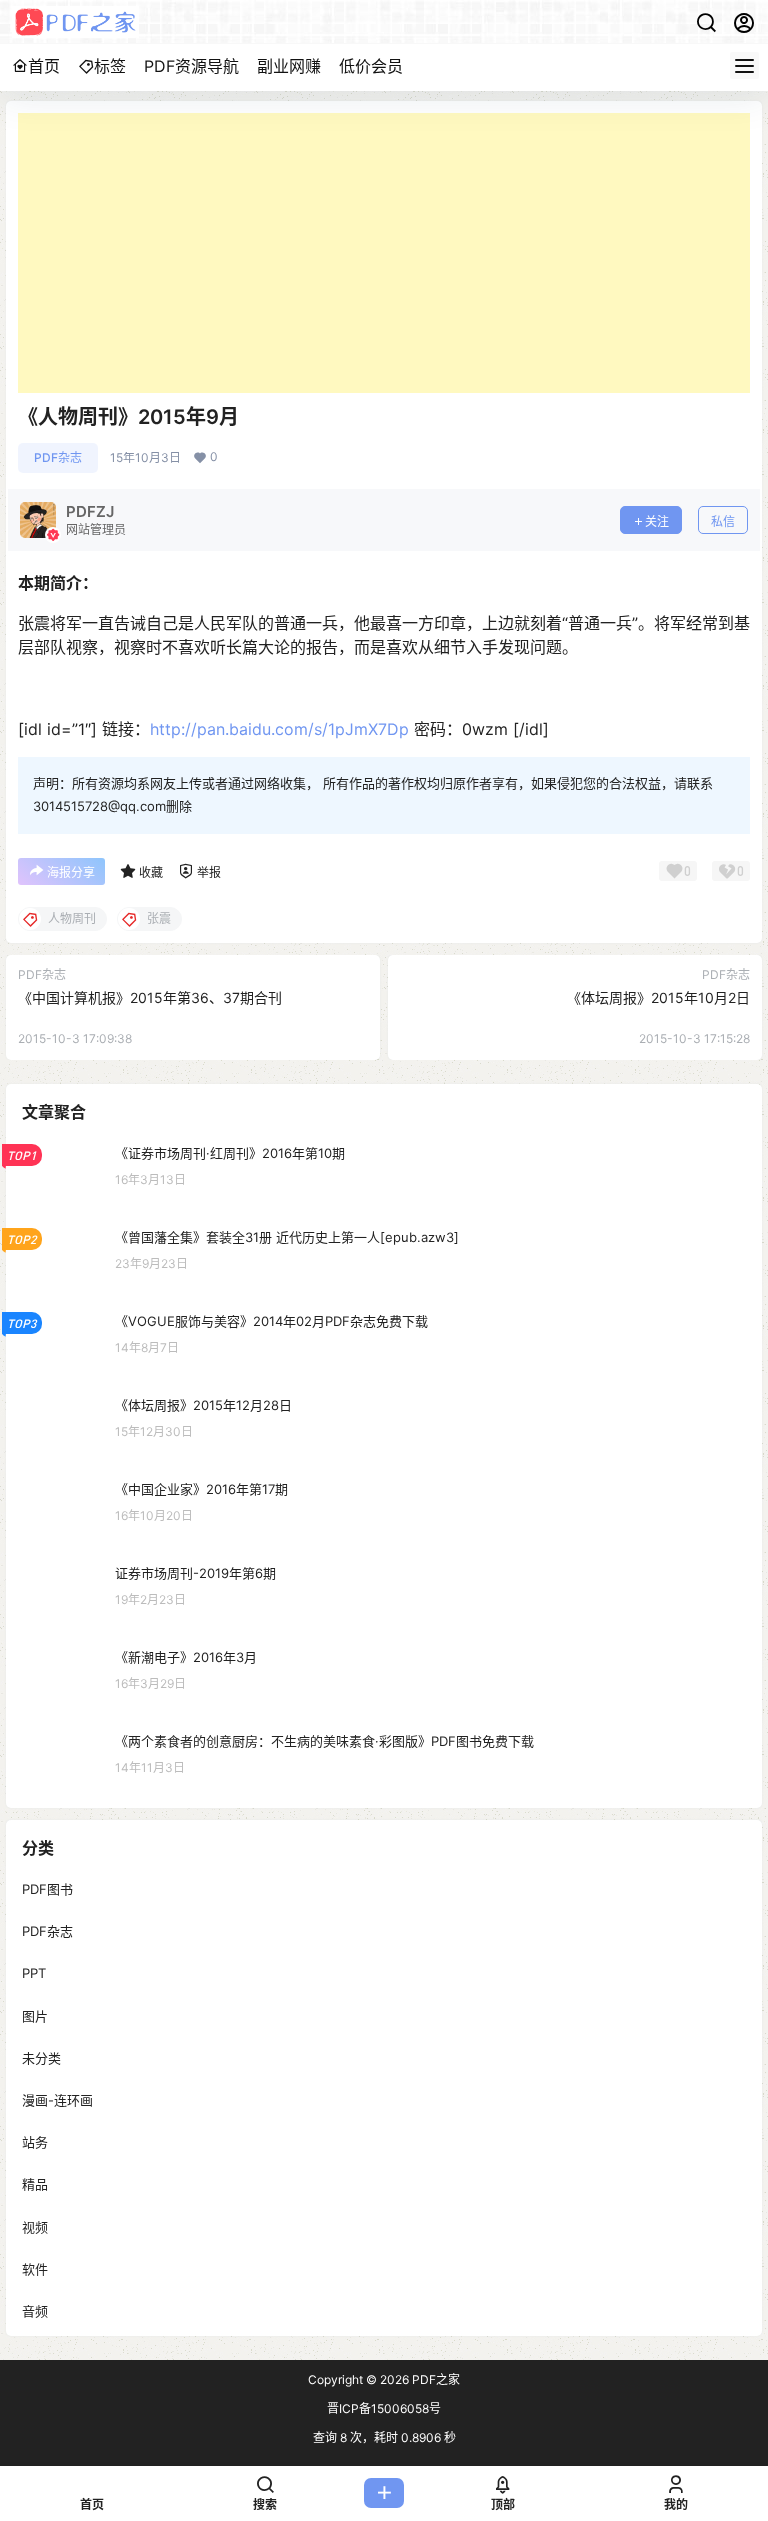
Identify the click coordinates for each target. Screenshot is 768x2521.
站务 (35, 2142)
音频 (35, 2311)
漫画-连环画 (57, 2100)
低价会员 (371, 66)
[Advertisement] (384, 253)
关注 (657, 521)
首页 (44, 66)
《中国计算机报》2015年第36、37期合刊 (150, 997)
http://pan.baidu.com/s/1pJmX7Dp (279, 729)
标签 (110, 66)
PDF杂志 (58, 457)
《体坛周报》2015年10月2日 (658, 997)
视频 (35, 2227)
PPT (34, 1974)
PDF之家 (434, 2379)
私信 (723, 521)
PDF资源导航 (191, 66)
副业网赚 (289, 66)
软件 (35, 2269)
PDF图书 (47, 1889)
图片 (35, 2016)
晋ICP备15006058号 (384, 2408)
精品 (35, 2185)
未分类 (41, 2058)
